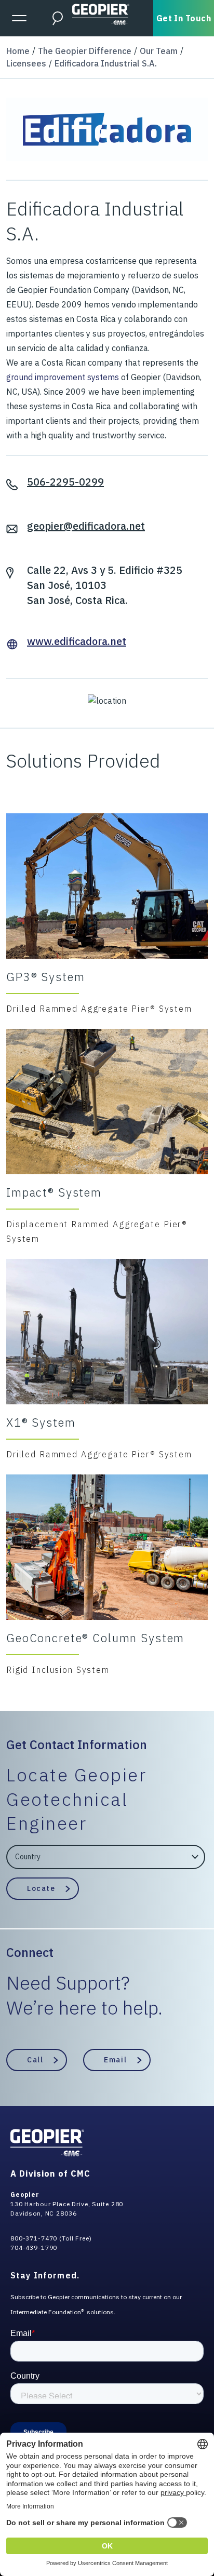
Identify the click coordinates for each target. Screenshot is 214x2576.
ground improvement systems (63, 377)
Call (35, 2060)
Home (18, 51)
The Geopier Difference (85, 51)
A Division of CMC (50, 2173)
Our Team (159, 51)
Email (115, 2060)
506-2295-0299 (65, 482)
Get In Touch (184, 18)
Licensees (26, 63)
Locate (41, 1888)
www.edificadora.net (77, 641)
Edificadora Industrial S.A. (106, 63)
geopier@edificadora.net (86, 526)
